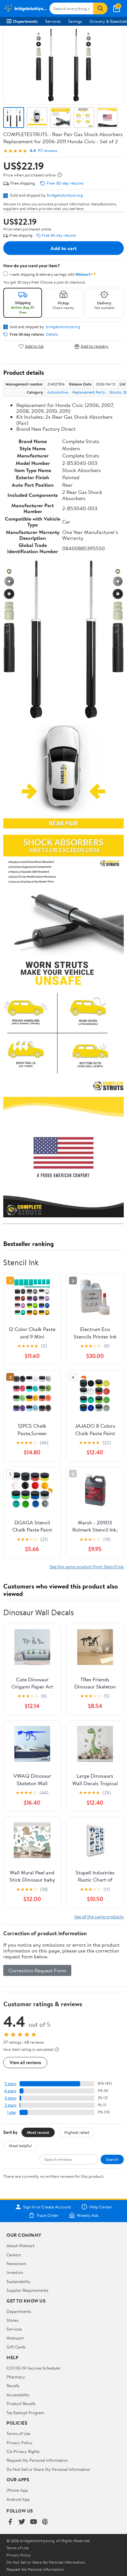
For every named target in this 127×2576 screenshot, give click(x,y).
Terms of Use (18, 2433)
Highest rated (77, 2132)
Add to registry (95, 346)
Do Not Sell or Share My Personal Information (48, 2469)
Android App (18, 2499)
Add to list (34, 346)
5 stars (10, 2084)
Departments (25, 21)
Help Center (101, 2207)
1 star (12, 2112)
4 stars (10, 2091)
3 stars (10, 2098)
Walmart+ (16, 2338)
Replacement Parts (89, 392)
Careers (14, 2255)
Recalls (13, 2386)
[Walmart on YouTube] (34, 2522)
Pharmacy (16, 2377)
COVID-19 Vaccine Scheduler (34, 2368)
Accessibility (18, 2395)
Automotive (57, 392)
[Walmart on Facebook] (10, 2522)
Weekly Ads (88, 2215)
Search (112, 2159)
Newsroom (16, 2263)
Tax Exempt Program (25, 2413)
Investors (15, 2272)
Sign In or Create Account (47, 2207)
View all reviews (25, 2062)
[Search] (100, 8)
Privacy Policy (20, 2443)
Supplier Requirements (27, 2290)
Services (53, 21)
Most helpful (20, 2146)
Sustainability (19, 2281)
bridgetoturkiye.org (65, 195)
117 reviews (47, 151)
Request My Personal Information (37, 2460)
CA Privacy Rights (23, 2451)
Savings (75, 21)
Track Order (48, 2215)
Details (52, 334)
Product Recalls (21, 2403)
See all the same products (99, 1917)
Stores (12, 2320)
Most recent (38, 2132)
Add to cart (63, 248)
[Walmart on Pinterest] (45, 2522)
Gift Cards (16, 2347)
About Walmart (21, 2246)
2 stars (10, 2105)
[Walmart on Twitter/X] (22, 2522)
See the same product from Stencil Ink (87, 1567)
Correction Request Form (37, 1970)
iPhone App (17, 2490)
